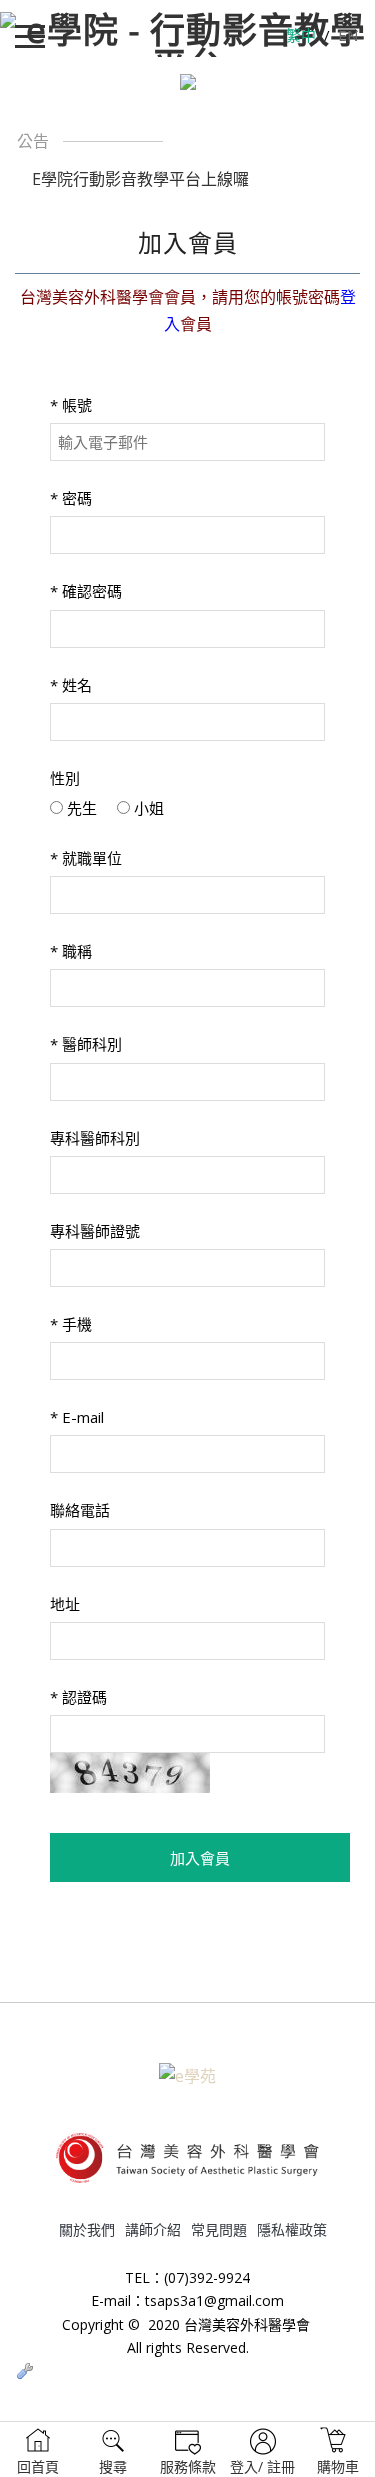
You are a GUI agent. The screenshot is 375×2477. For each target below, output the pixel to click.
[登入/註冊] (263, 2449)
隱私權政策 (292, 2229)
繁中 (301, 35)
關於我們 (87, 2229)
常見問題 (219, 2229)
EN (348, 35)
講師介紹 (153, 2229)
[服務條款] (188, 2449)
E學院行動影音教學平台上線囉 (140, 179)
